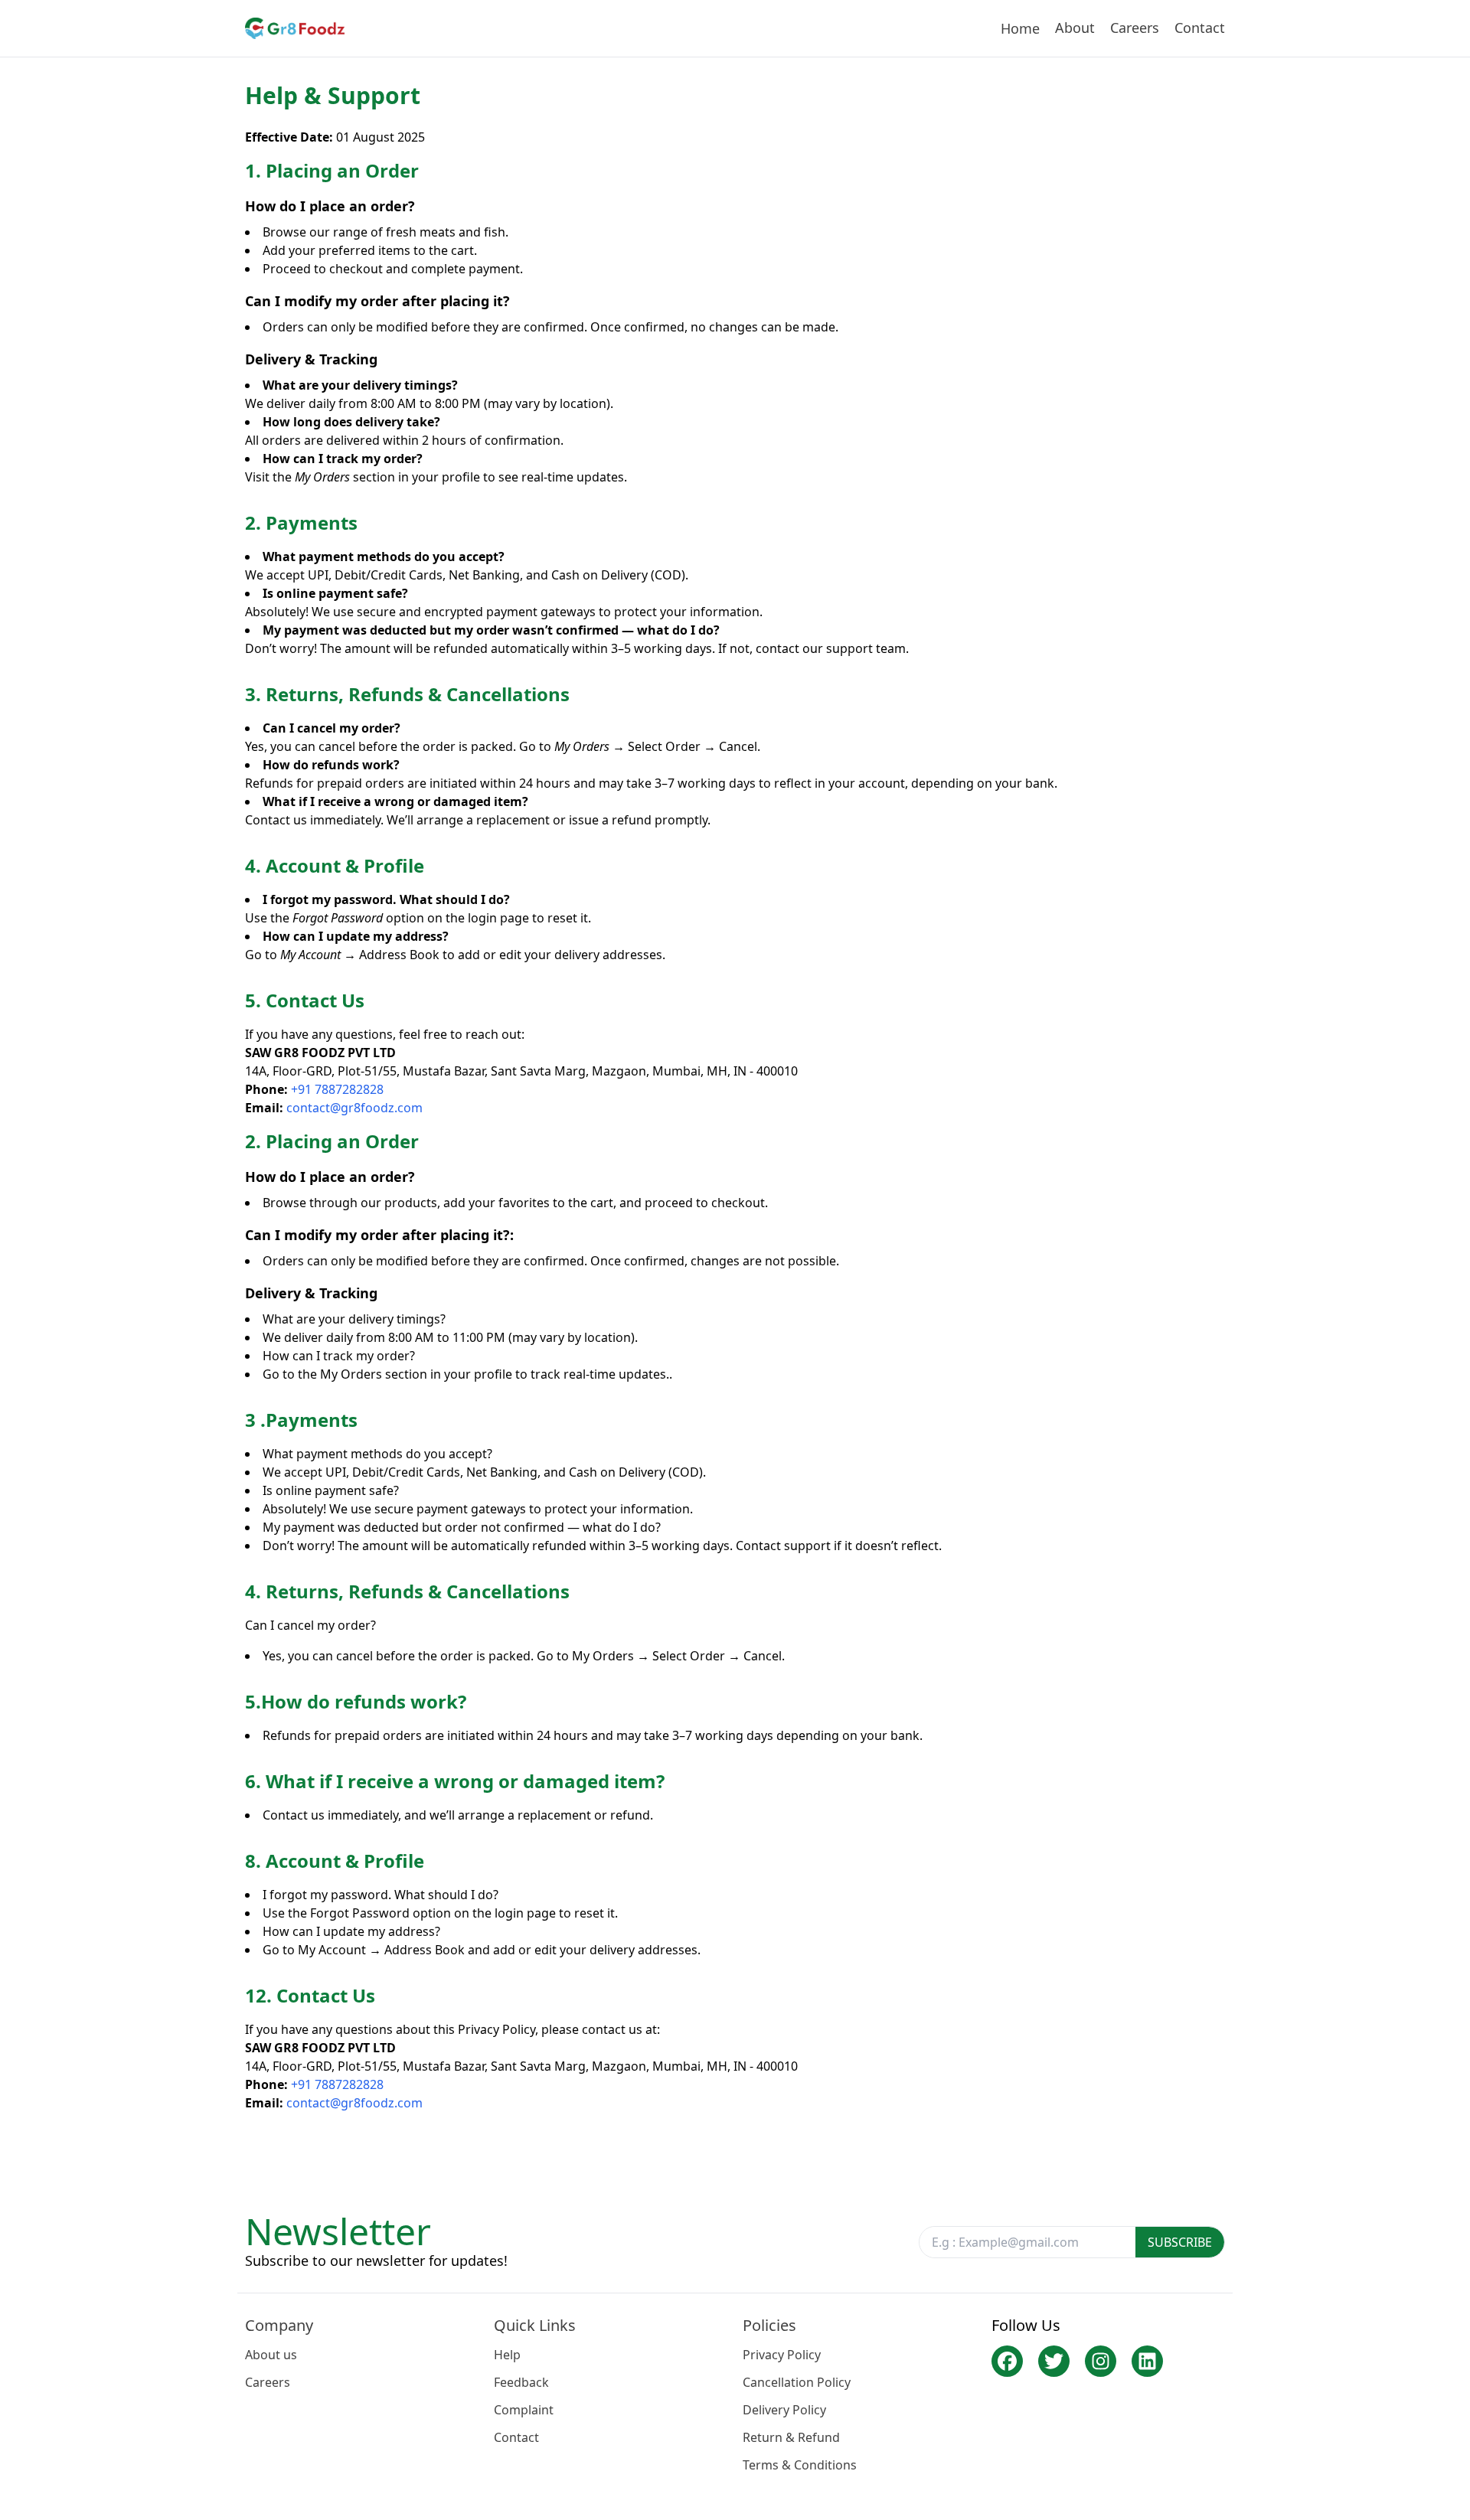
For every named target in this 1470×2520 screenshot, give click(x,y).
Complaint (524, 2410)
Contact (1200, 28)
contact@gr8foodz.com (354, 1108)
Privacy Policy (782, 2355)
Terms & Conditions (800, 2465)
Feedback (521, 2382)
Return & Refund (791, 2437)
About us (271, 2355)
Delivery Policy (784, 2410)
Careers (1135, 28)
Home (1020, 28)
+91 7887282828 (337, 1089)
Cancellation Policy (797, 2382)
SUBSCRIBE (1180, 2242)
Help (507, 2355)
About (1075, 28)
